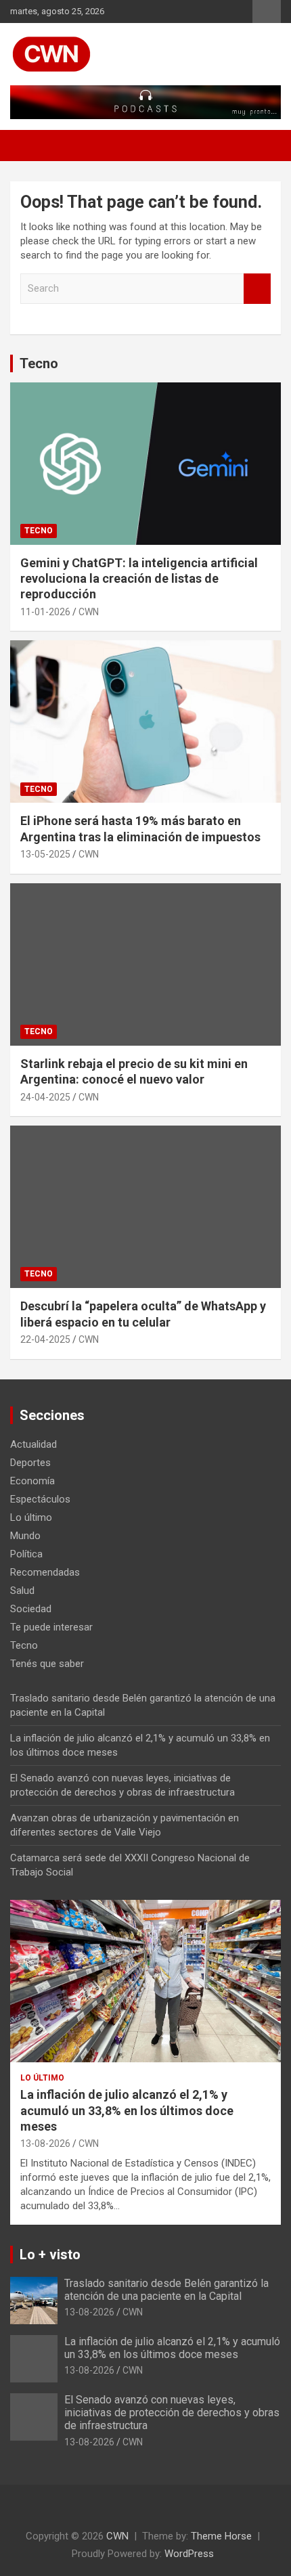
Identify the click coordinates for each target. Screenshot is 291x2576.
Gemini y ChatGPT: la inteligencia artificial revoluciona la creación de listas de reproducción (139, 579)
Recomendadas (45, 1572)
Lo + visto (50, 2255)
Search (257, 289)
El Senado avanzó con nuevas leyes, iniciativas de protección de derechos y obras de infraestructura (172, 2413)
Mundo (25, 1536)
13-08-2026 (45, 2144)
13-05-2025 (45, 854)
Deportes (30, 1463)
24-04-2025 (45, 1097)
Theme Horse (221, 2536)
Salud (22, 1591)
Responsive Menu (267, 12)
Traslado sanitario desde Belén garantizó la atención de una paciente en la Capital (166, 2290)
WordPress (189, 2554)
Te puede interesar (51, 1627)
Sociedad (31, 1609)
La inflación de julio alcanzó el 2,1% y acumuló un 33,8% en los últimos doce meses (127, 2110)
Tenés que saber (47, 1664)
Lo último (31, 1517)
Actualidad (33, 1444)
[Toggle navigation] (27, 146)
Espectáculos (40, 1499)
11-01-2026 (45, 612)
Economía (32, 1481)
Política (26, 1554)
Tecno (39, 363)
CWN (89, 612)
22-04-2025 (45, 1339)
